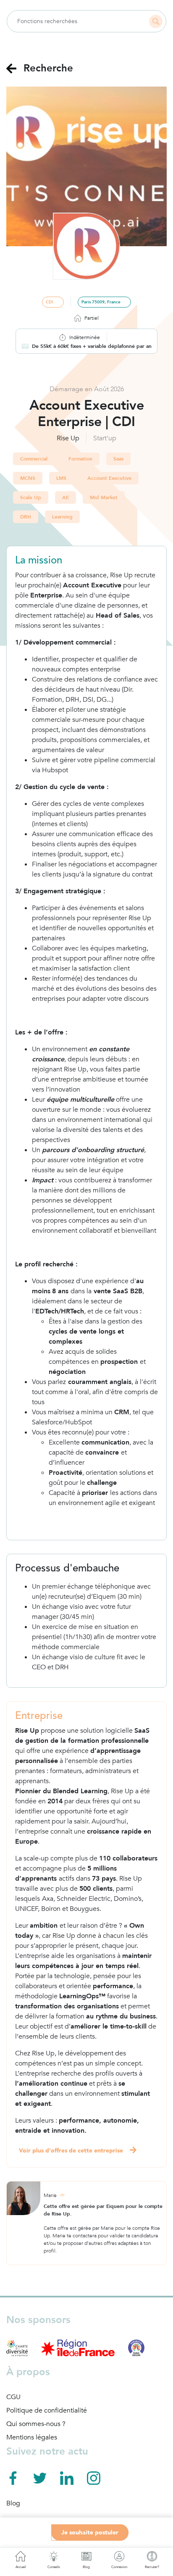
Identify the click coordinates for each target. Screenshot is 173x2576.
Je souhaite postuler (90, 2533)
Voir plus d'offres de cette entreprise (71, 2151)
